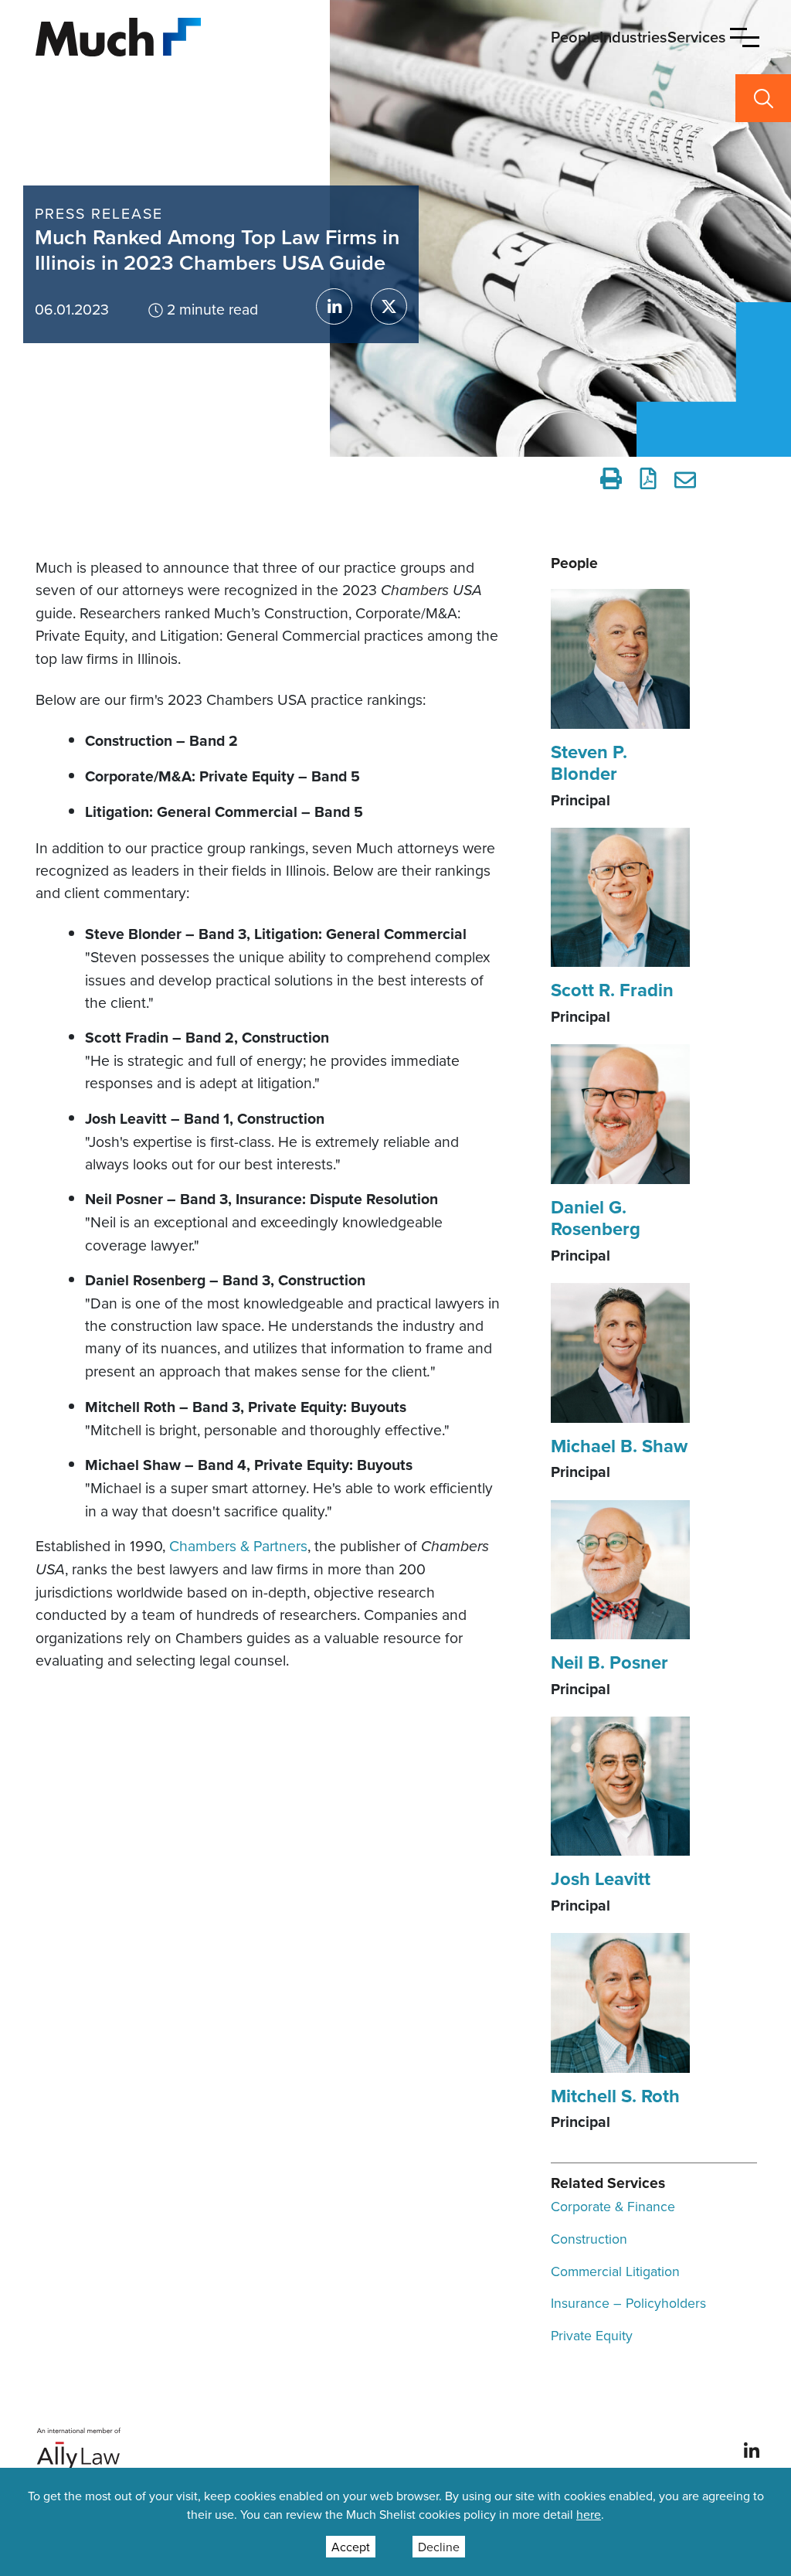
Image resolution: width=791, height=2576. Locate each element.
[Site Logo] (118, 35)
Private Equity (592, 2335)
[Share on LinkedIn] (334, 306)
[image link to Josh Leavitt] (620, 1785)
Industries (633, 37)
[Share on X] (389, 306)
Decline (439, 2547)
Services (697, 37)
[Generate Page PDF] (648, 478)
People (575, 37)
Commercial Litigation (615, 2271)
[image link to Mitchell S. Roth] (620, 2001)
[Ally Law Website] (79, 2449)
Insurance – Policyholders (628, 2303)
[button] (745, 37)
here (589, 2514)
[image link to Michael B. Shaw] (620, 1351)
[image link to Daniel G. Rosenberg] (620, 1112)
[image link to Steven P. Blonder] (620, 657)
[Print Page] (611, 478)
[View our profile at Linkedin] (752, 2449)
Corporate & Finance (613, 2206)
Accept (351, 2547)
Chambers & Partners (238, 1545)
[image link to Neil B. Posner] (620, 1568)
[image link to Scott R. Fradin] (620, 896)
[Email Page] (687, 478)
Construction (589, 2239)
